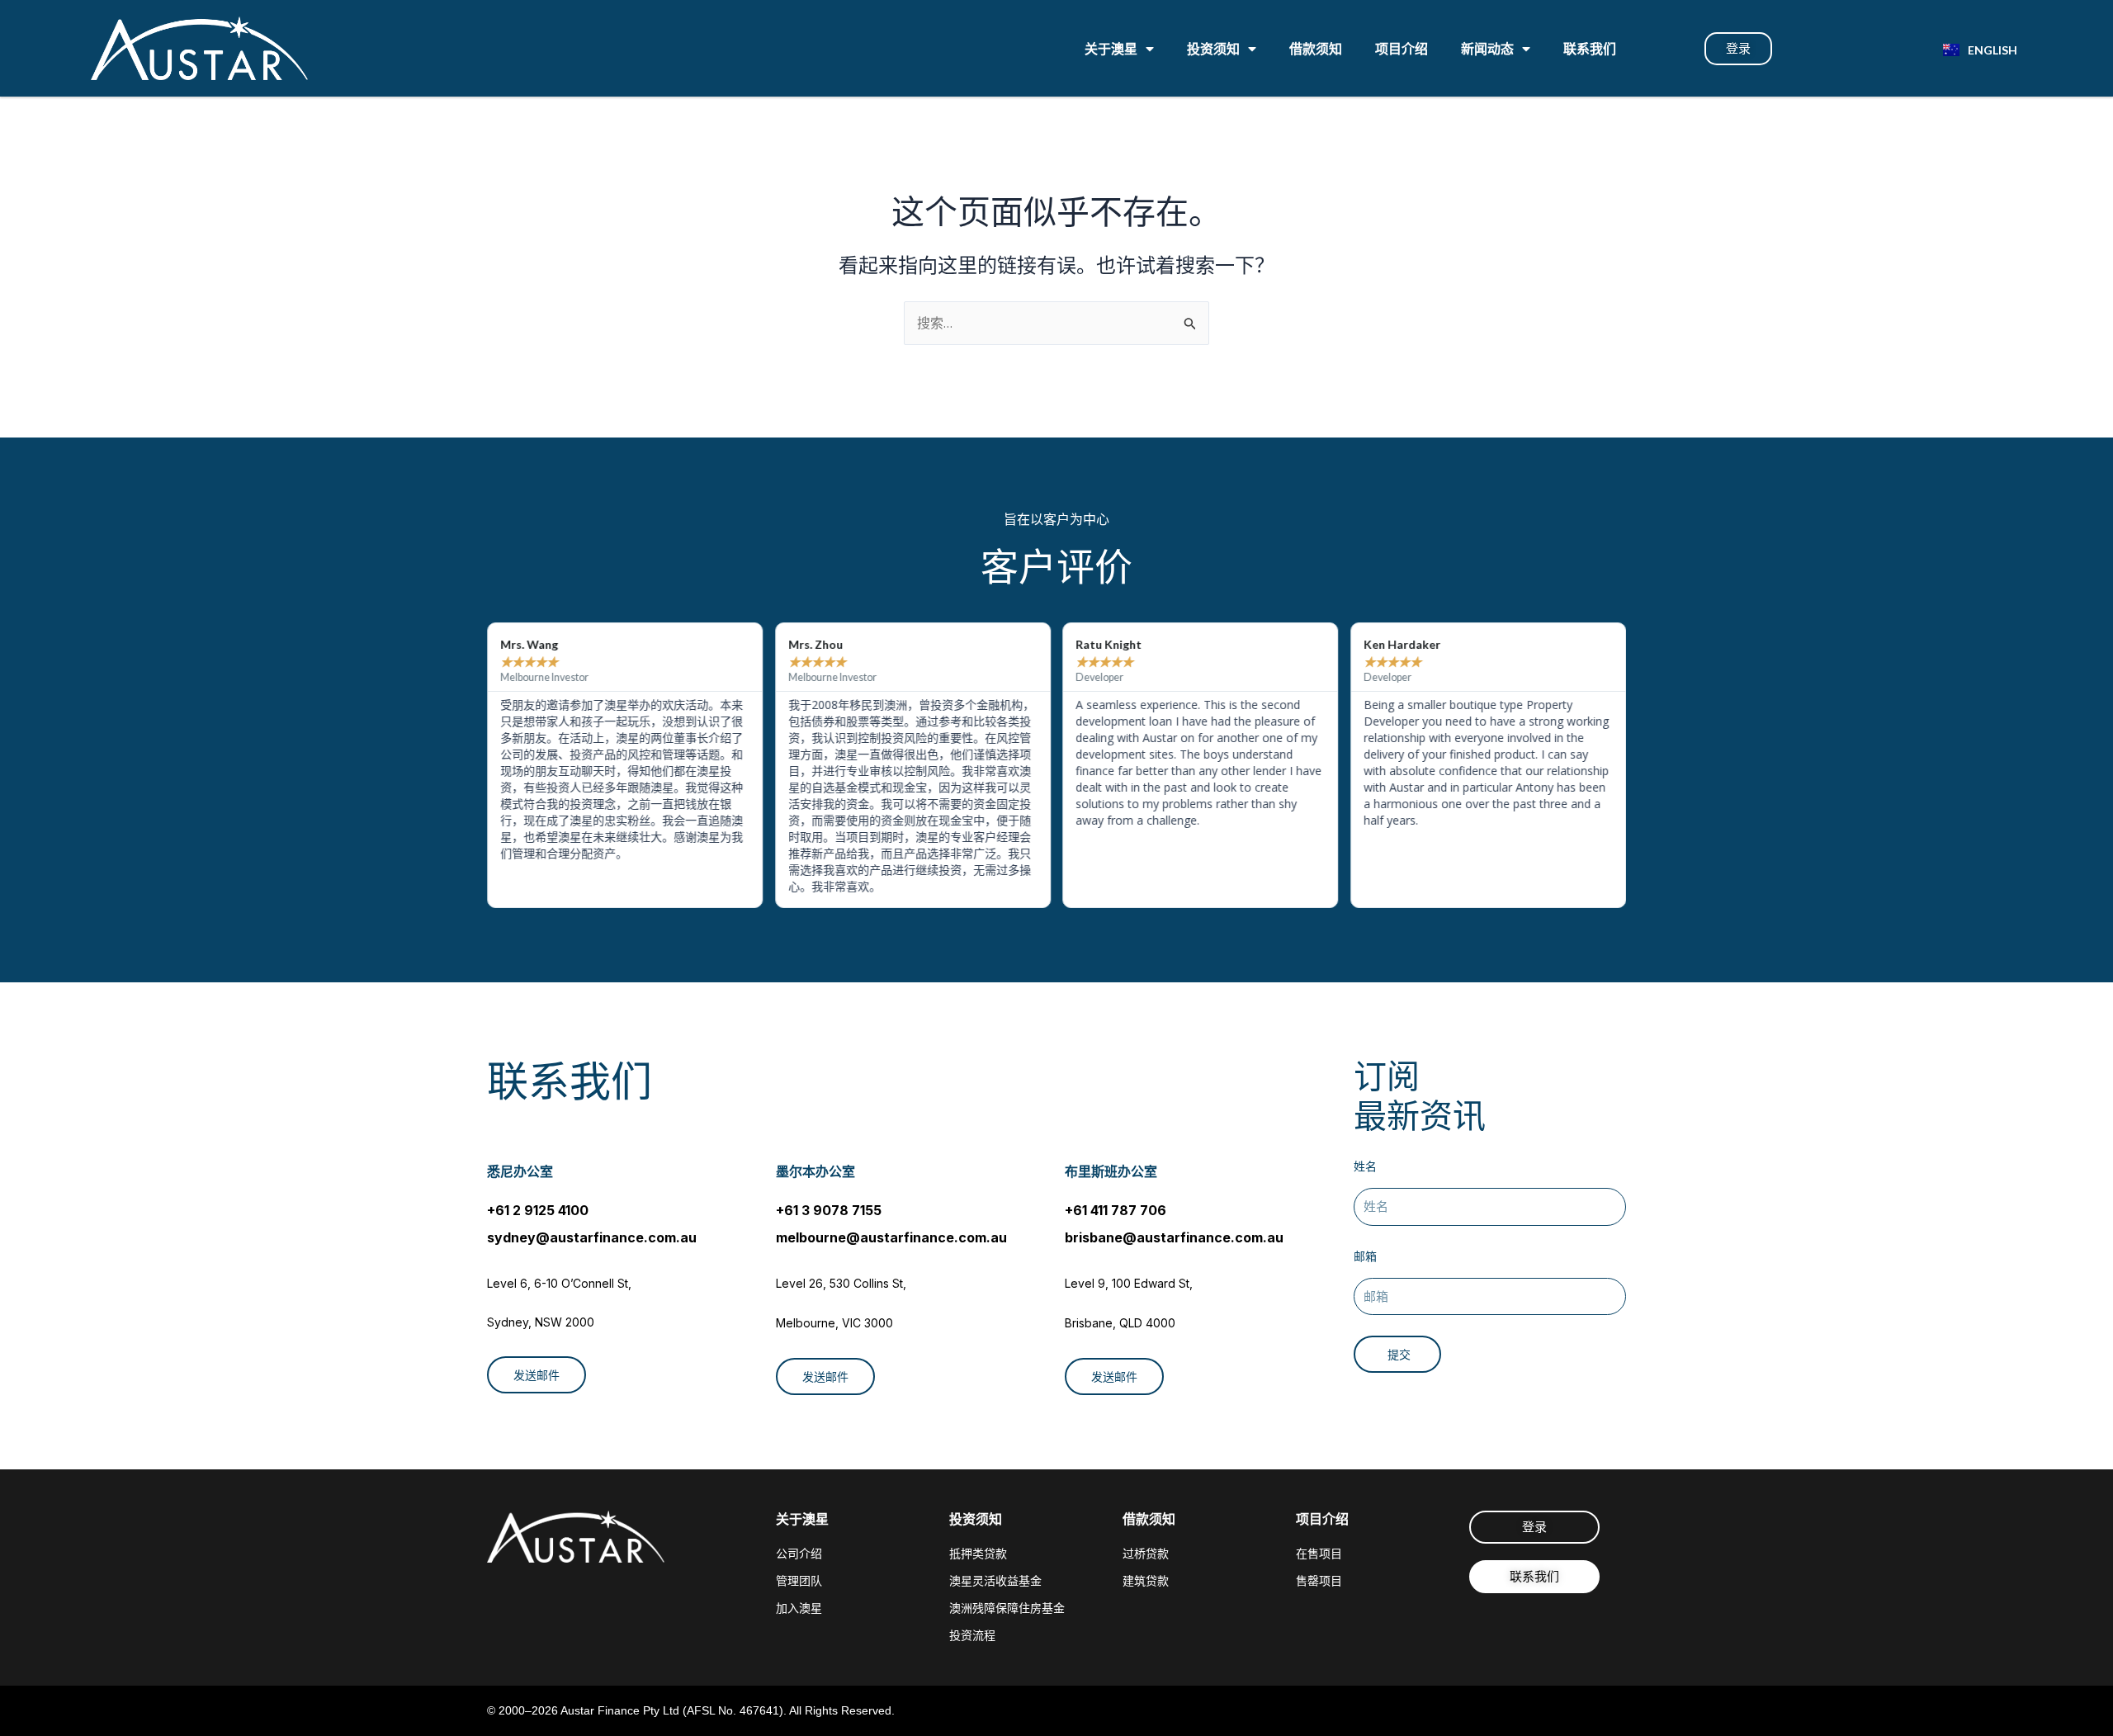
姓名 (1365, 1166)
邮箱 (1365, 1256)
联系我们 (1590, 48)
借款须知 (1316, 48)
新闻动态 (1487, 48)
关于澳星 (1111, 48)
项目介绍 (1402, 48)
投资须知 (1213, 48)
